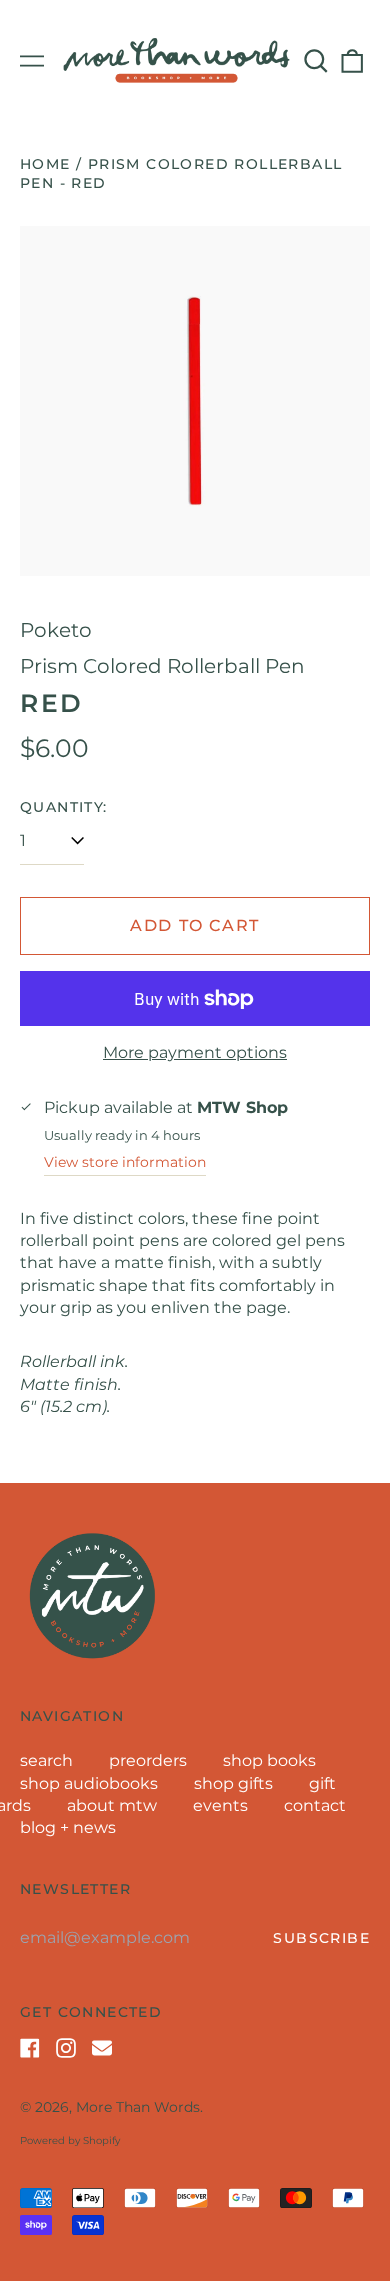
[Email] (102, 2048)
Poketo (56, 630)
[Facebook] (30, 2048)
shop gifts (233, 1783)
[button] (316, 61)
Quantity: (64, 807)
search (46, 1760)
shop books (269, 1760)
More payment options (195, 1052)
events (220, 1805)
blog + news (68, 1827)
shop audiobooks (89, 1783)
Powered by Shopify (70, 2140)
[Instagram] (66, 2048)
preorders (148, 1760)
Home (45, 164)
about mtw (112, 1805)
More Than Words (138, 2107)
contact (315, 1805)
